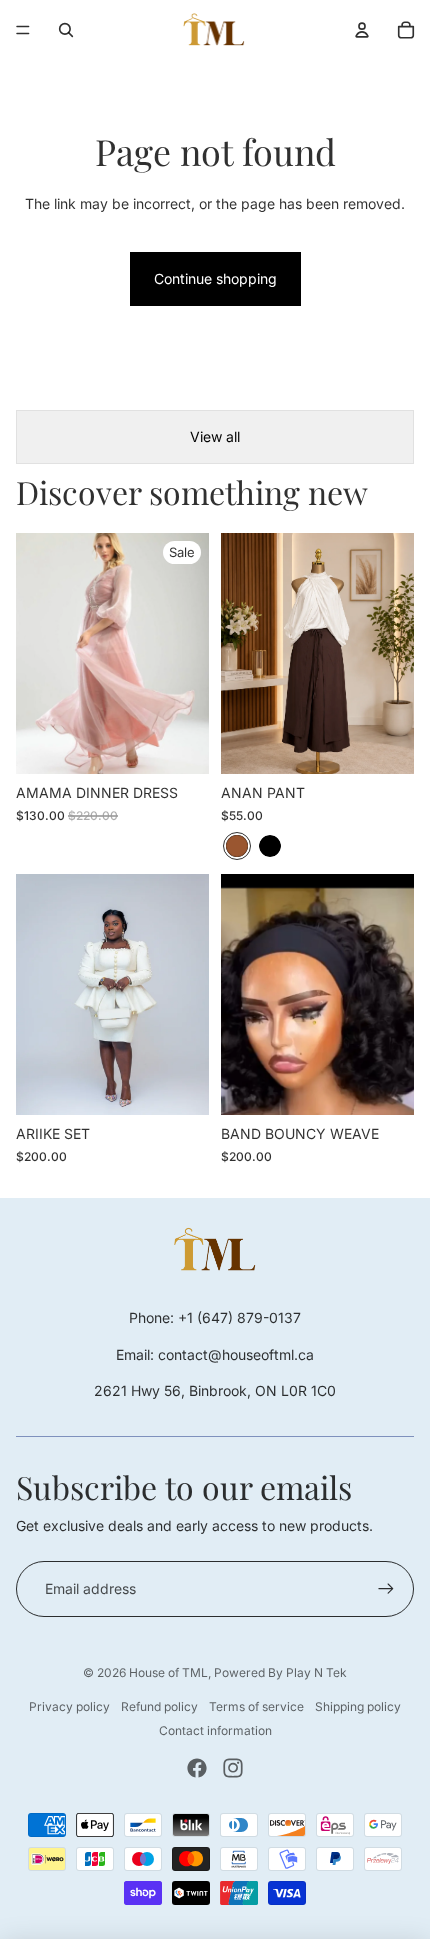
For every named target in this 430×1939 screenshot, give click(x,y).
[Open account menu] (362, 30)
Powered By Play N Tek (280, 1672)
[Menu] (23, 30)
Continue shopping (215, 278)
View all (215, 436)
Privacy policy (69, 1706)
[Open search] (66, 30)
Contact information (215, 1730)
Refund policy (159, 1706)
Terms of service (256, 1706)
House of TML (168, 1672)
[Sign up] (386, 1589)
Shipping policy (358, 1706)
